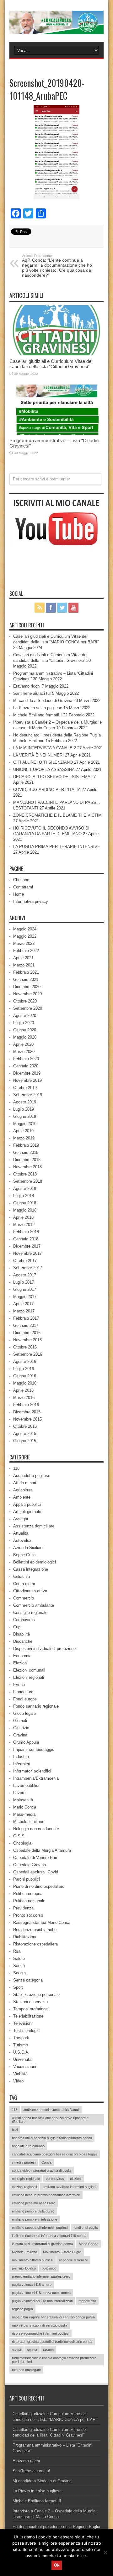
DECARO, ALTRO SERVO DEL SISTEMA (52, 777)
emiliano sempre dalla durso (33, 2211)
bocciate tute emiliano (28, 2146)
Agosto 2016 (25, 1361)
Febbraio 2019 (26, 1145)
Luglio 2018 (24, 1196)
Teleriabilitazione (28, 2016)
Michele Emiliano (29, 1822)
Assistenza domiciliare (34, 1526)
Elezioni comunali (29, 1670)
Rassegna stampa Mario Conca (42, 1922)
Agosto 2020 (25, 1016)
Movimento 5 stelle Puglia (62, 2252)
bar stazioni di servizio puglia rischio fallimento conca (52, 2138)
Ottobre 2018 (25, 1174)
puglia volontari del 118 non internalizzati (42, 2301)
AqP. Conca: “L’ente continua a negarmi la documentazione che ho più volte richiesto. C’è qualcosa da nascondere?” (57, 266)
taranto (48, 2350)
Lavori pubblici (26, 1785)
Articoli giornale (27, 1512)
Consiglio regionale (30, 1613)
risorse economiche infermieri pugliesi (40, 2333)
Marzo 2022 (24, 943)
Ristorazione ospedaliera (35, 1944)
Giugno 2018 (25, 1203)
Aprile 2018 (23, 1217)
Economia (22, 1656)
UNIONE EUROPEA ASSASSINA (44, 770)
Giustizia (21, 1728)
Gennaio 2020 (26, 1066)
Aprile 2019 (23, 1131)
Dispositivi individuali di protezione (44, 1649)
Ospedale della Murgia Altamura (42, 1850)
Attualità (21, 1533)
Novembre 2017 (27, 1253)
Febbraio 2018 (26, 1232)
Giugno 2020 (25, 1030)
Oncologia (22, 1843)
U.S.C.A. (21, 2052)
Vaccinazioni (25, 2067)
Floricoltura (23, 1692)
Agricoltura (23, 1490)
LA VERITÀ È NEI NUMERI (38, 755)
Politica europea (28, 1894)
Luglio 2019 (24, 1109)
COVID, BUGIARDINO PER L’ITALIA (47, 790)
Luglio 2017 (24, 1282)
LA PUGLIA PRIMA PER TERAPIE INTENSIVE (57, 847)
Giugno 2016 (25, 1376)
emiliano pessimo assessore (34, 2203)
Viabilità (20, 2074)
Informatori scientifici (32, 1771)
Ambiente (22, 1497)
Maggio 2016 (25, 1383)
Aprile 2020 (23, 1044)
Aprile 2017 (23, 1304)
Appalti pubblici (27, 1504)
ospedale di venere (73, 2260)
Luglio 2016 (24, 1369)
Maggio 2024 (25, 929)
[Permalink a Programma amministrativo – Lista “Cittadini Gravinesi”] (56, 410)
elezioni (76, 2179)
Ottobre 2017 (25, 1261)
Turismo (21, 2045)
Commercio (24, 1598)
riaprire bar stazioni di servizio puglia (40, 2325)
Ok (57, 2565)
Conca (46, 2162)
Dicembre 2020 (27, 987)
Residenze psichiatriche (35, 1930)
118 (16, 1468)
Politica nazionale (29, 1901)
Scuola (19, 1973)
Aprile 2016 (23, 1390)
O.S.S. (19, 1836)
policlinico (49, 2268)
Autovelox (22, 1540)
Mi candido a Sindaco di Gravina (43, 701)
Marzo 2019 (24, 1138)
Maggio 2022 (25, 936)
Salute (19, 1958)
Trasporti (21, 2038)
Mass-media (24, 1814)
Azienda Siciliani (28, 1548)
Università (22, 2059)
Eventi (19, 1685)
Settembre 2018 (28, 1181)
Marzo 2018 (24, 1225)
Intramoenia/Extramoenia (36, 1778)
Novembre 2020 (27, 994)
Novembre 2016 (27, 1340)
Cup (17, 1627)
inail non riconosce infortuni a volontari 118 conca (49, 2236)
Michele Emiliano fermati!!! (38, 715)
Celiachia (22, 1576)
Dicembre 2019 (27, 1073)
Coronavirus (24, 1620)
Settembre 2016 (28, 1354)
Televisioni (23, 2023)
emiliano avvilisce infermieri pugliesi (69, 2187)
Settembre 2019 (28, 1095)
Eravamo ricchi (27, 686)
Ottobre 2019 (25, 1088)
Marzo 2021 (24, 965)
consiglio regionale (26, 2179)
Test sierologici (27, 2031)
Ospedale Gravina (30, 1865)
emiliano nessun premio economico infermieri (46, 2195)
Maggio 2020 (25, 1037)
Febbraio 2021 (26, 972)
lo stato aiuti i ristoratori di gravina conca (42, 2244)
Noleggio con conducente (36, 1829)
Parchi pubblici (27, 1879)
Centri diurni (24, 1584)
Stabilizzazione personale (36, 1995)
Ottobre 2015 (25, 1426)
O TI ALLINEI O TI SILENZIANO (43, 762)
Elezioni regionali (29, 1677)
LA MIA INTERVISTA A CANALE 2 (45, 748)
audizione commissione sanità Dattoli (51, 2110)
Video (18, 2081)
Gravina (20, 1735)
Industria (21, 1757)
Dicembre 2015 (27, 1412)
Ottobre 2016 (25, 1347)
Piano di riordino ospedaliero (39, 1886)
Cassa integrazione (31, 1569)
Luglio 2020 (24, 1023)
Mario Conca (25, 1807)
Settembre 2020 (28, 1008)
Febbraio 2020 (26, 1059)
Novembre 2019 (27, 1080)
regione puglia (22, 2309)
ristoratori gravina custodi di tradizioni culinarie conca (52, 2342)
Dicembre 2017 (27, 1246)
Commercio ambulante (34, 1605)
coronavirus (55, 2179)
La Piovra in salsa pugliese (38, 708)
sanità (16, 2350)
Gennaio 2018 (26, 1239)
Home (19, 894)
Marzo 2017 (24, 1311)
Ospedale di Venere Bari (35, 1858)
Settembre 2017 (28, 1268)
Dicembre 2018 (27, 1160)
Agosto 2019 (25, 1102)
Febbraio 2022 (26, 951)
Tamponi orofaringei (31, 2009)
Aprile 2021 (23, 958)
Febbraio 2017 (26, 1318)
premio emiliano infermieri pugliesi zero (41, 2276)
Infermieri (22, 1764)
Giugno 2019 (25, 1116)
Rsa (17, 1951)
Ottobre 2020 (25, 1001)
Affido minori (25, 1483)
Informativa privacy (31, 901)
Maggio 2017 (25, 1297)
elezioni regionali (24, 2187)
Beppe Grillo (24, 1555)
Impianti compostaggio (34, 1749)
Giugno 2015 (25, 1441)
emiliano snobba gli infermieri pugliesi (40, 2228)
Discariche (23, 1641)
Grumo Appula (26, 1742)
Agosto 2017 (25, 1275)
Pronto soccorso (28, 1915)
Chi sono (21, 880)
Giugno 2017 (25, 1289)
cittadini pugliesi (24, 2162)
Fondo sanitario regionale (36, 1706)
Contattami (23, 887)
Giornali (20, 1721)
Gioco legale (24, 1713)
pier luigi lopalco (24, 2268)
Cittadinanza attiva (30, 1591)
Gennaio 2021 (26, 979)
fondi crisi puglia (86, 2228)
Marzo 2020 (24, 1052)
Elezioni (20, 1663)
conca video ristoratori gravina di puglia (42, 2170)
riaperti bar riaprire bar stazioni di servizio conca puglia (53, 2317)
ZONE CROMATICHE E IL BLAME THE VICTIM (57, 815)
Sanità (19, 1966)
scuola (32, 2350)
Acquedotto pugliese (32, 1476)
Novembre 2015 (27, 1419)
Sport (18, 1987)
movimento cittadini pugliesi (32, 2260)
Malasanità (23, 1800)
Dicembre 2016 (27, 1333)
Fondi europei (25, 1699)
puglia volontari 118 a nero (32, 2285)
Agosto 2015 (25, 1434)
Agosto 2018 (25, 1189)
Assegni (21, 1519)
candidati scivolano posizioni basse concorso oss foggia (55, 2154)
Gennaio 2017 (26, 1325)
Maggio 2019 (25, 1124)
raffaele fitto (87, 2301)
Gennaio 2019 (26, 1152)
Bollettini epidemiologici (35, 1562)
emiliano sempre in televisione (35, 2219)
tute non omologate (26, 2370)
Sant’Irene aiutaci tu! (32, 693)
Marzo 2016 (24, 1398)
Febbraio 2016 (26, 1405)
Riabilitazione (25, 1937)
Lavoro (19, 1793)
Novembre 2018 (27, 1167)
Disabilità (22, 1634)
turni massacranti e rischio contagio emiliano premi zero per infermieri (54, 2360)
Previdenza (23, 1908)
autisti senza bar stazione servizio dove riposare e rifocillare (50, 2120)
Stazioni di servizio (30, 2002)
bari (15, 2130)
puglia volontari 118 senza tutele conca (41, 2293)
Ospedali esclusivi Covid (36, 1872)
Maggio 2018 (25, 1210)
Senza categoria (28, 1980)
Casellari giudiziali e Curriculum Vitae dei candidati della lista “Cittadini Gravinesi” (51, 364)
